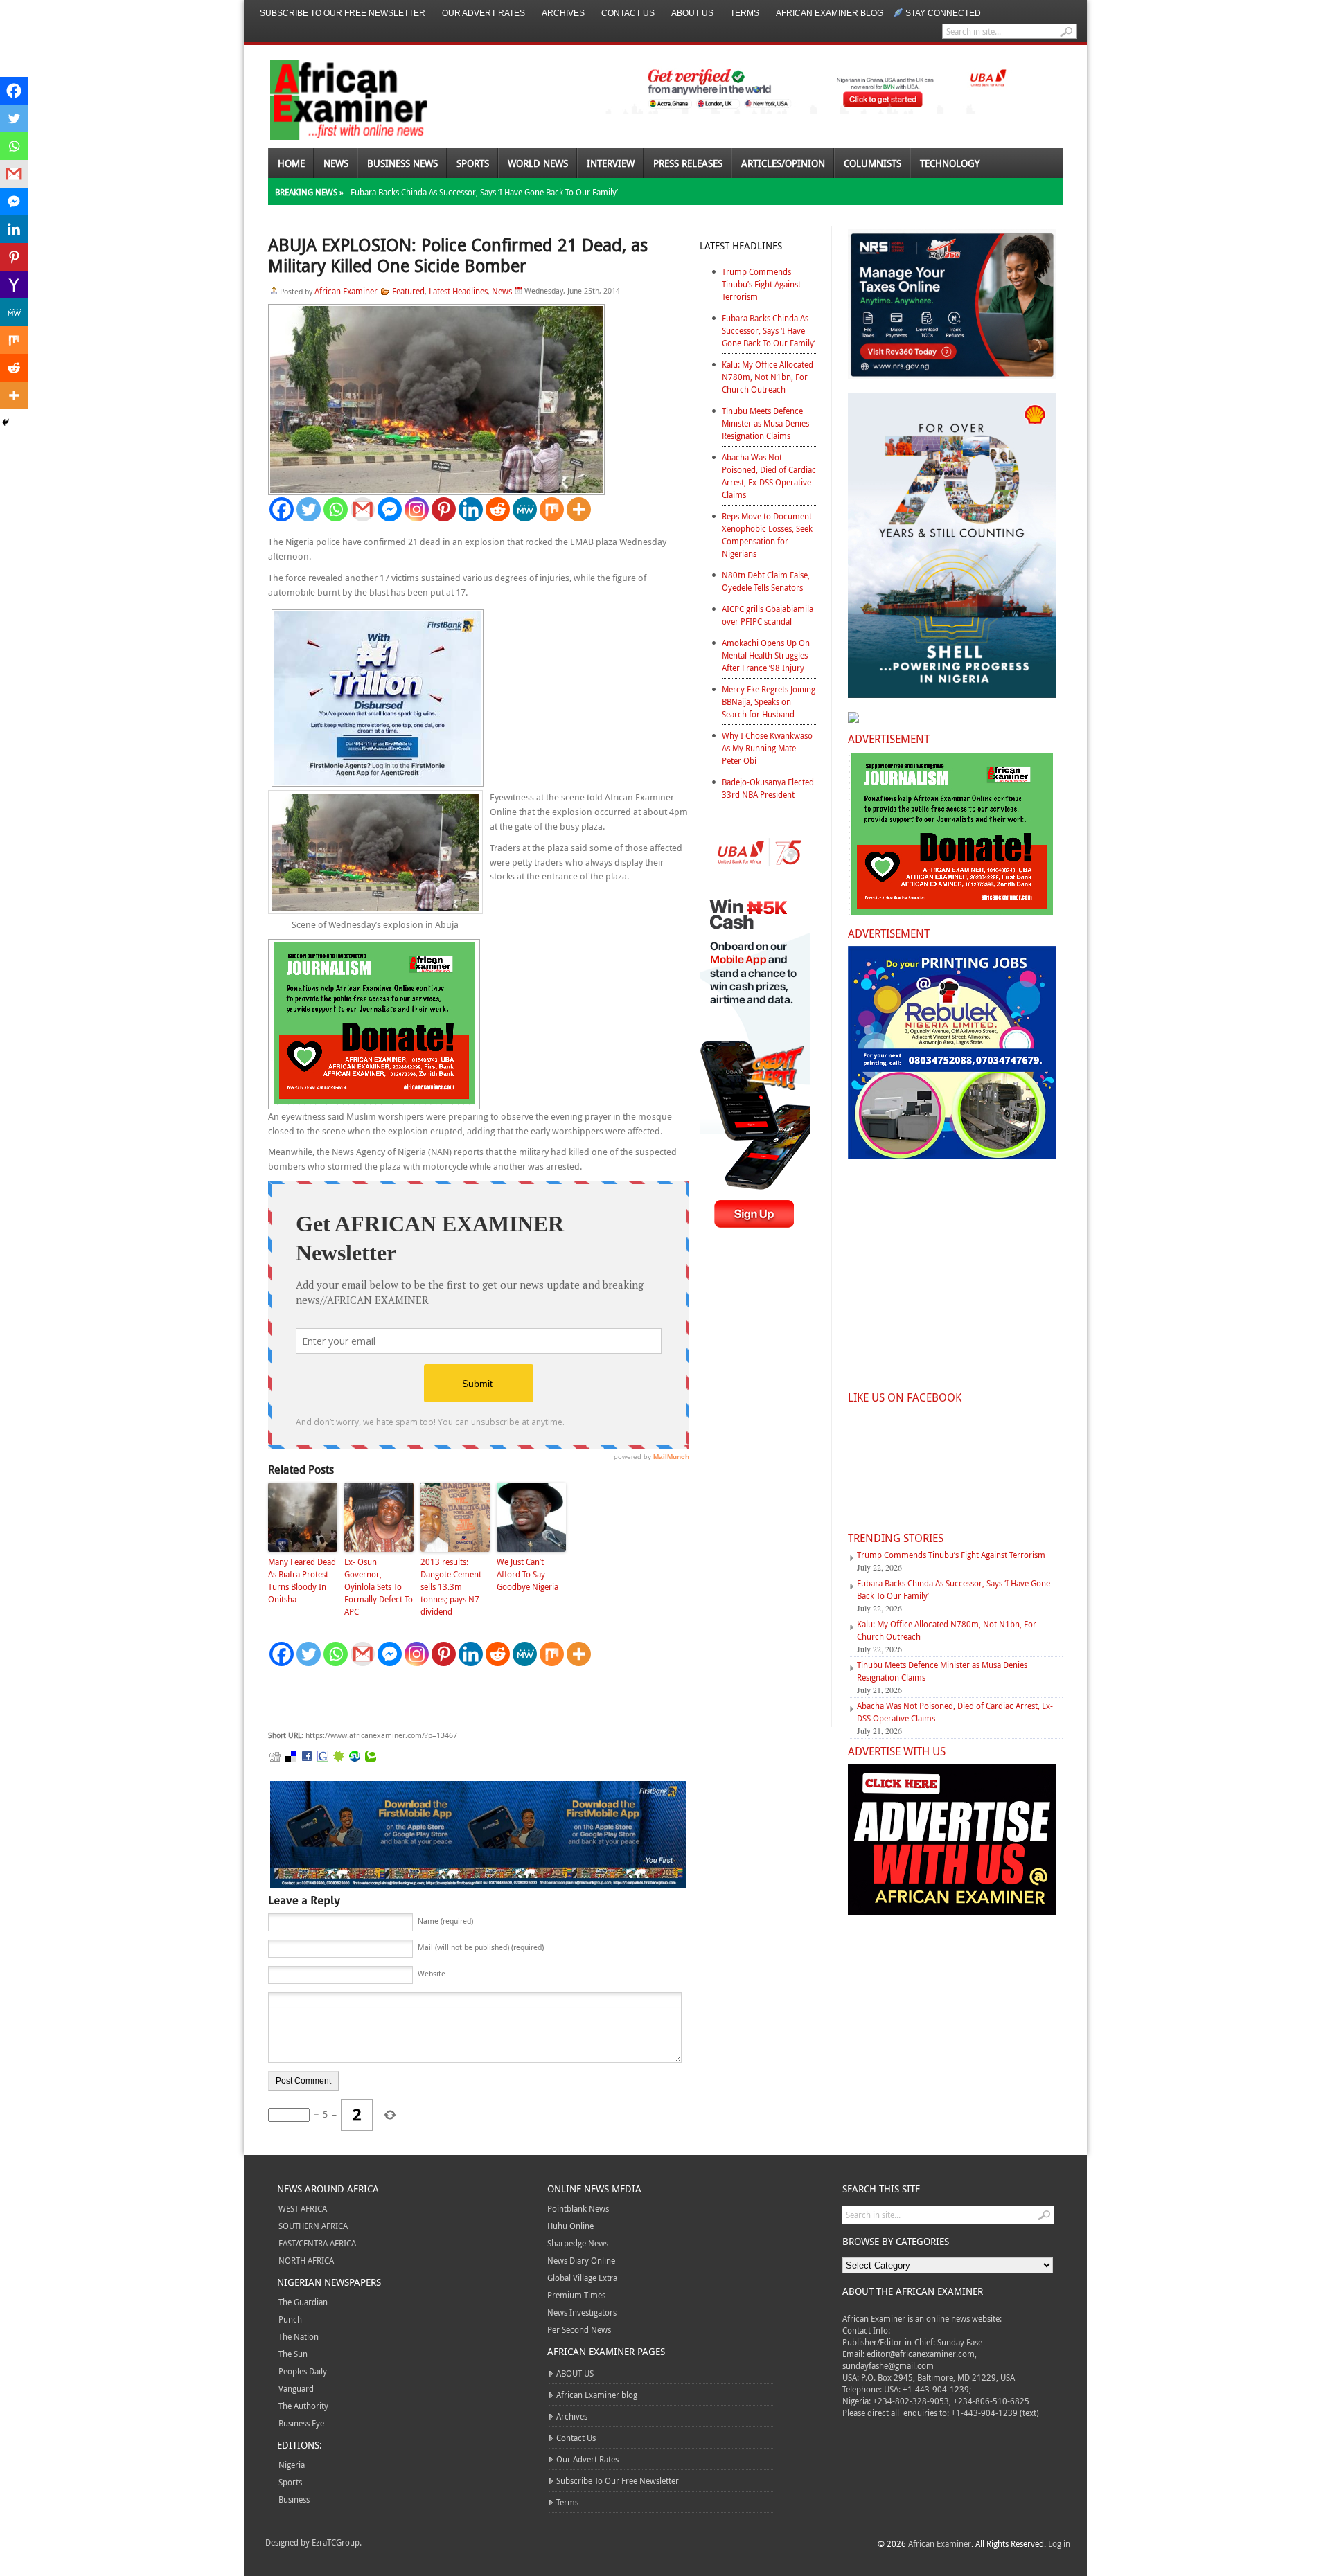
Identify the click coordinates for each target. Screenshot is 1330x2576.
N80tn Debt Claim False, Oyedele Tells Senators (766, 581)
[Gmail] (363, 509)
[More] (579, 509)
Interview (611, 163)
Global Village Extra (582, 2278)
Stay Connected (943, 13)
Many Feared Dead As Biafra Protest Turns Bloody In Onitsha (302, 1580)
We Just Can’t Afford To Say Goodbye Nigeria (527, 1574)
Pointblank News (578, 2208)
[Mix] (552, 509)
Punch (290, 2319)
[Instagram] (417, 509)
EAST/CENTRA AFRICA (317, 2243)
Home (291, 163)
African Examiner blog (830, 13)
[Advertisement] (476, 1699)
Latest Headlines (458, 291)
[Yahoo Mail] (14, 285)
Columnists (872, 163)
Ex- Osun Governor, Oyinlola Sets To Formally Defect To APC (379, 1586)
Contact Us (628, 13)
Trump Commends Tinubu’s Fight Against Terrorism (761, 284)
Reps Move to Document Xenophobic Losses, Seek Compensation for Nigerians (767, 535)
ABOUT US (692, 13)
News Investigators (582, 2312)
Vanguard (296, 2388)
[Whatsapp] (336, 509)
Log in (1059, 2543)
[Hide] (6, 422)
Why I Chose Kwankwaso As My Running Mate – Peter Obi (767, 748)
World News (538, 163)
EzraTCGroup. (337, 2542)
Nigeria (292, 2465)
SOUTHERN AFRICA (313, 2226)
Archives (563, 13)
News (336, 163)
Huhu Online (570, 2226)
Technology (950, 163)
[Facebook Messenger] (390, 509)
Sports (473, 163)
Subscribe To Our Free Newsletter (343, 13)
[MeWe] (525, 509)
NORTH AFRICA (306, 2260)
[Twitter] (309, 509)
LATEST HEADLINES (741, 245)
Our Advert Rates (484, 13)
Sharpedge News (578, 2243)
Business (294, 2499)
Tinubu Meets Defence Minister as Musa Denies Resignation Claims (765, 423)
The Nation (299, 2336)
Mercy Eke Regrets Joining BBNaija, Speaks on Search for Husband (769, 701)
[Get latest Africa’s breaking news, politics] (332, 99)
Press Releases (688, 163)
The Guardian (303, 2302)
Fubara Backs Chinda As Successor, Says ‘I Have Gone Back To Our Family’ (484, 192)
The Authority (303, 2406)
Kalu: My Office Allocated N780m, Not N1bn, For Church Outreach (768, 377)
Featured (408, 291)
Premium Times (576, 2295)
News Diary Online (581, 2260)
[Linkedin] (471, 509)
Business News (402, 163)
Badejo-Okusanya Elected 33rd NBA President (768, 788)
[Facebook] (282, 509)
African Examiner (346, 291)
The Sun (293, 2354)
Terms (745, 13)
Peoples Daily (303, 2371)
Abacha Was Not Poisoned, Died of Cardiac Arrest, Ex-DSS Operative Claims (769, 476)
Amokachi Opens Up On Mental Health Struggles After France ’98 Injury (766, 655)
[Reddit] (498, 509)
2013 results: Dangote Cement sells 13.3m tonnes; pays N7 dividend (451, 1586)
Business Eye (301, 2423)
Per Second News (579, 2329)
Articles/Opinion (783, 163)
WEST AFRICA (303, 2208)
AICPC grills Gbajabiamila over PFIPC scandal (768, 615)
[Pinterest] (444, 509)
